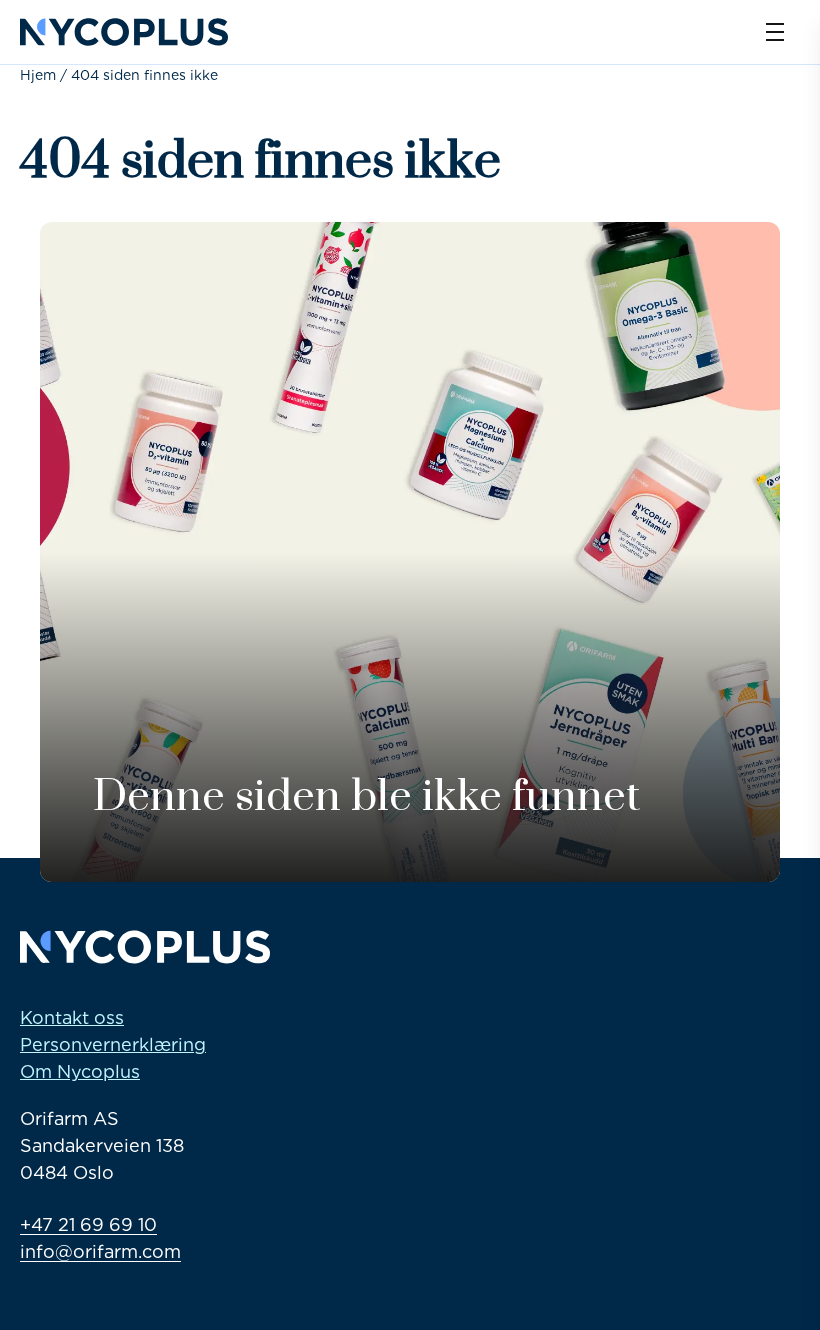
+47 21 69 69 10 (88, 1224)
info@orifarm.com (100, 1251)
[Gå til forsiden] (124, 32)
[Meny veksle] (775, 32)
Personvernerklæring (113, 1044)
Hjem (38, 75)
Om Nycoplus (80, 1071)
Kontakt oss (72, 1017)
